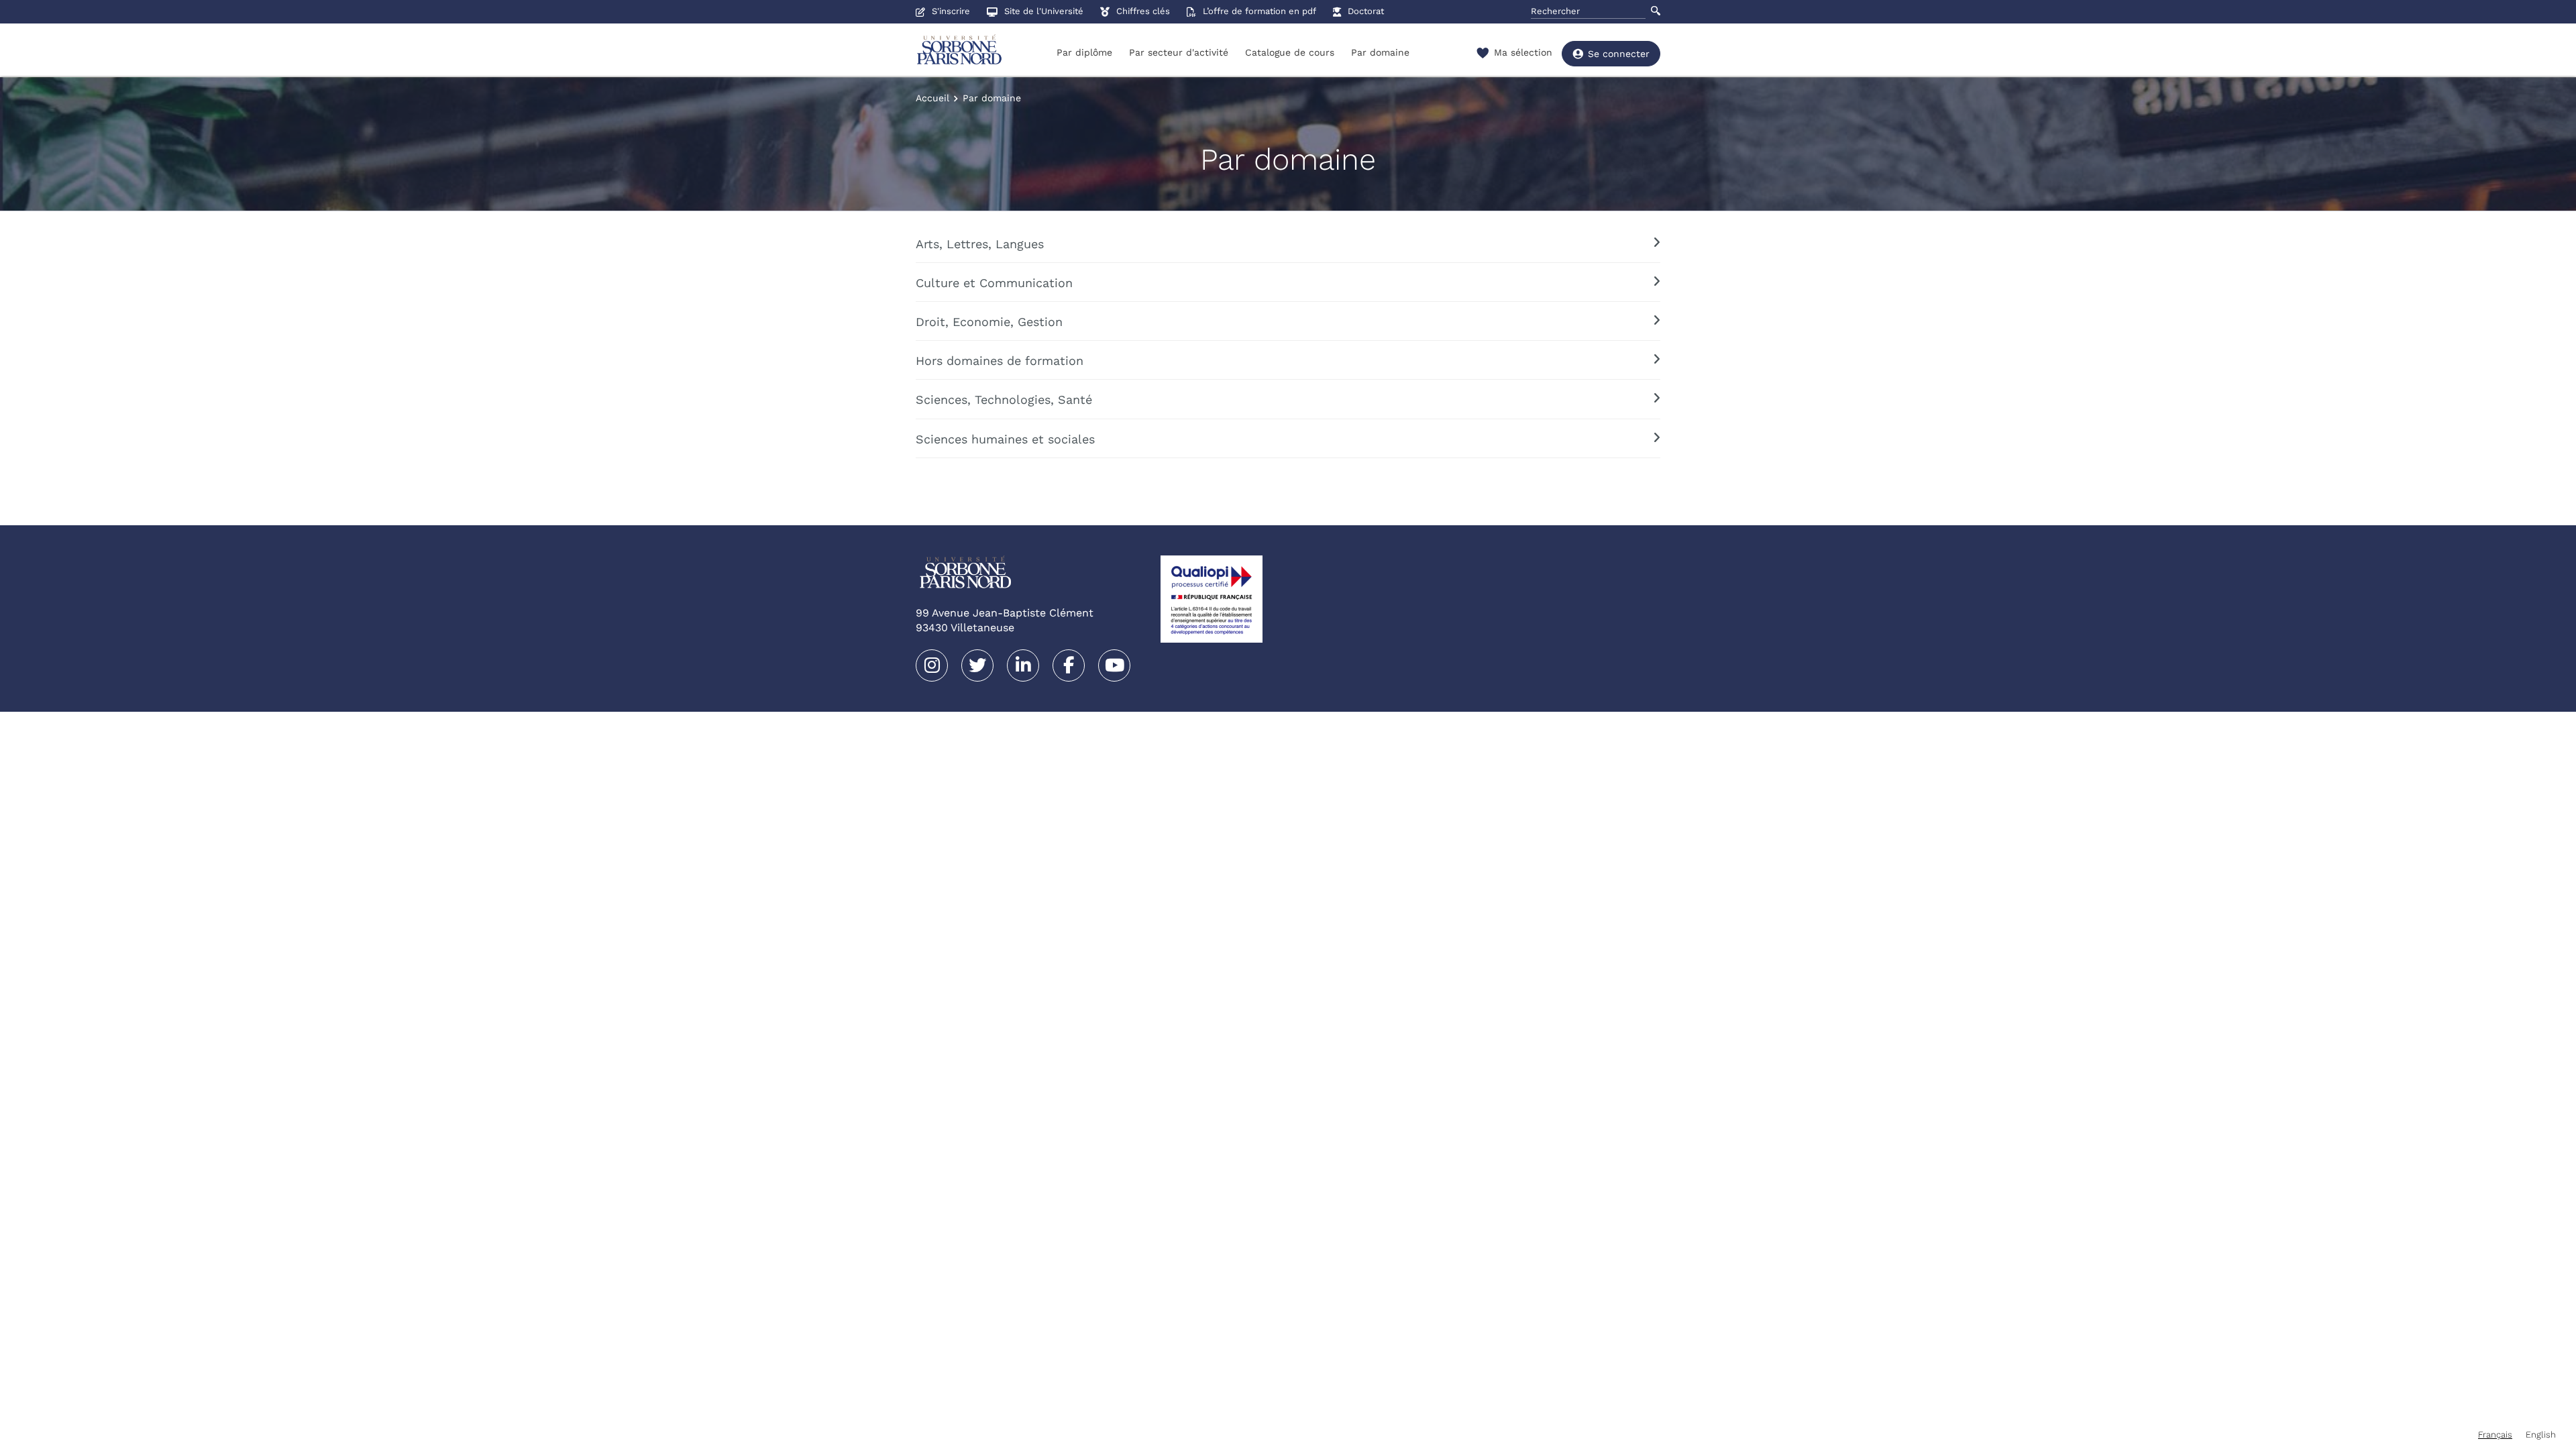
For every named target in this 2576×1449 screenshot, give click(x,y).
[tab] (1288, 244)
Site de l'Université (1044, 11)
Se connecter (1619, 54)
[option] (2541, 1435)
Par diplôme (1084, 52)
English (2541, 1435)
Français (2495, 1435)
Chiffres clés (1143, 11)
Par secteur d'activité (1179, 52)
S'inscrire (951, 11)
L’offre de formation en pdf (1259, 11)
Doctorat (1366, 11)
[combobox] (2495, 1435)
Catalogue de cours (1290, 52)
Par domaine (1380, 52)
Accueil (932, 98)
